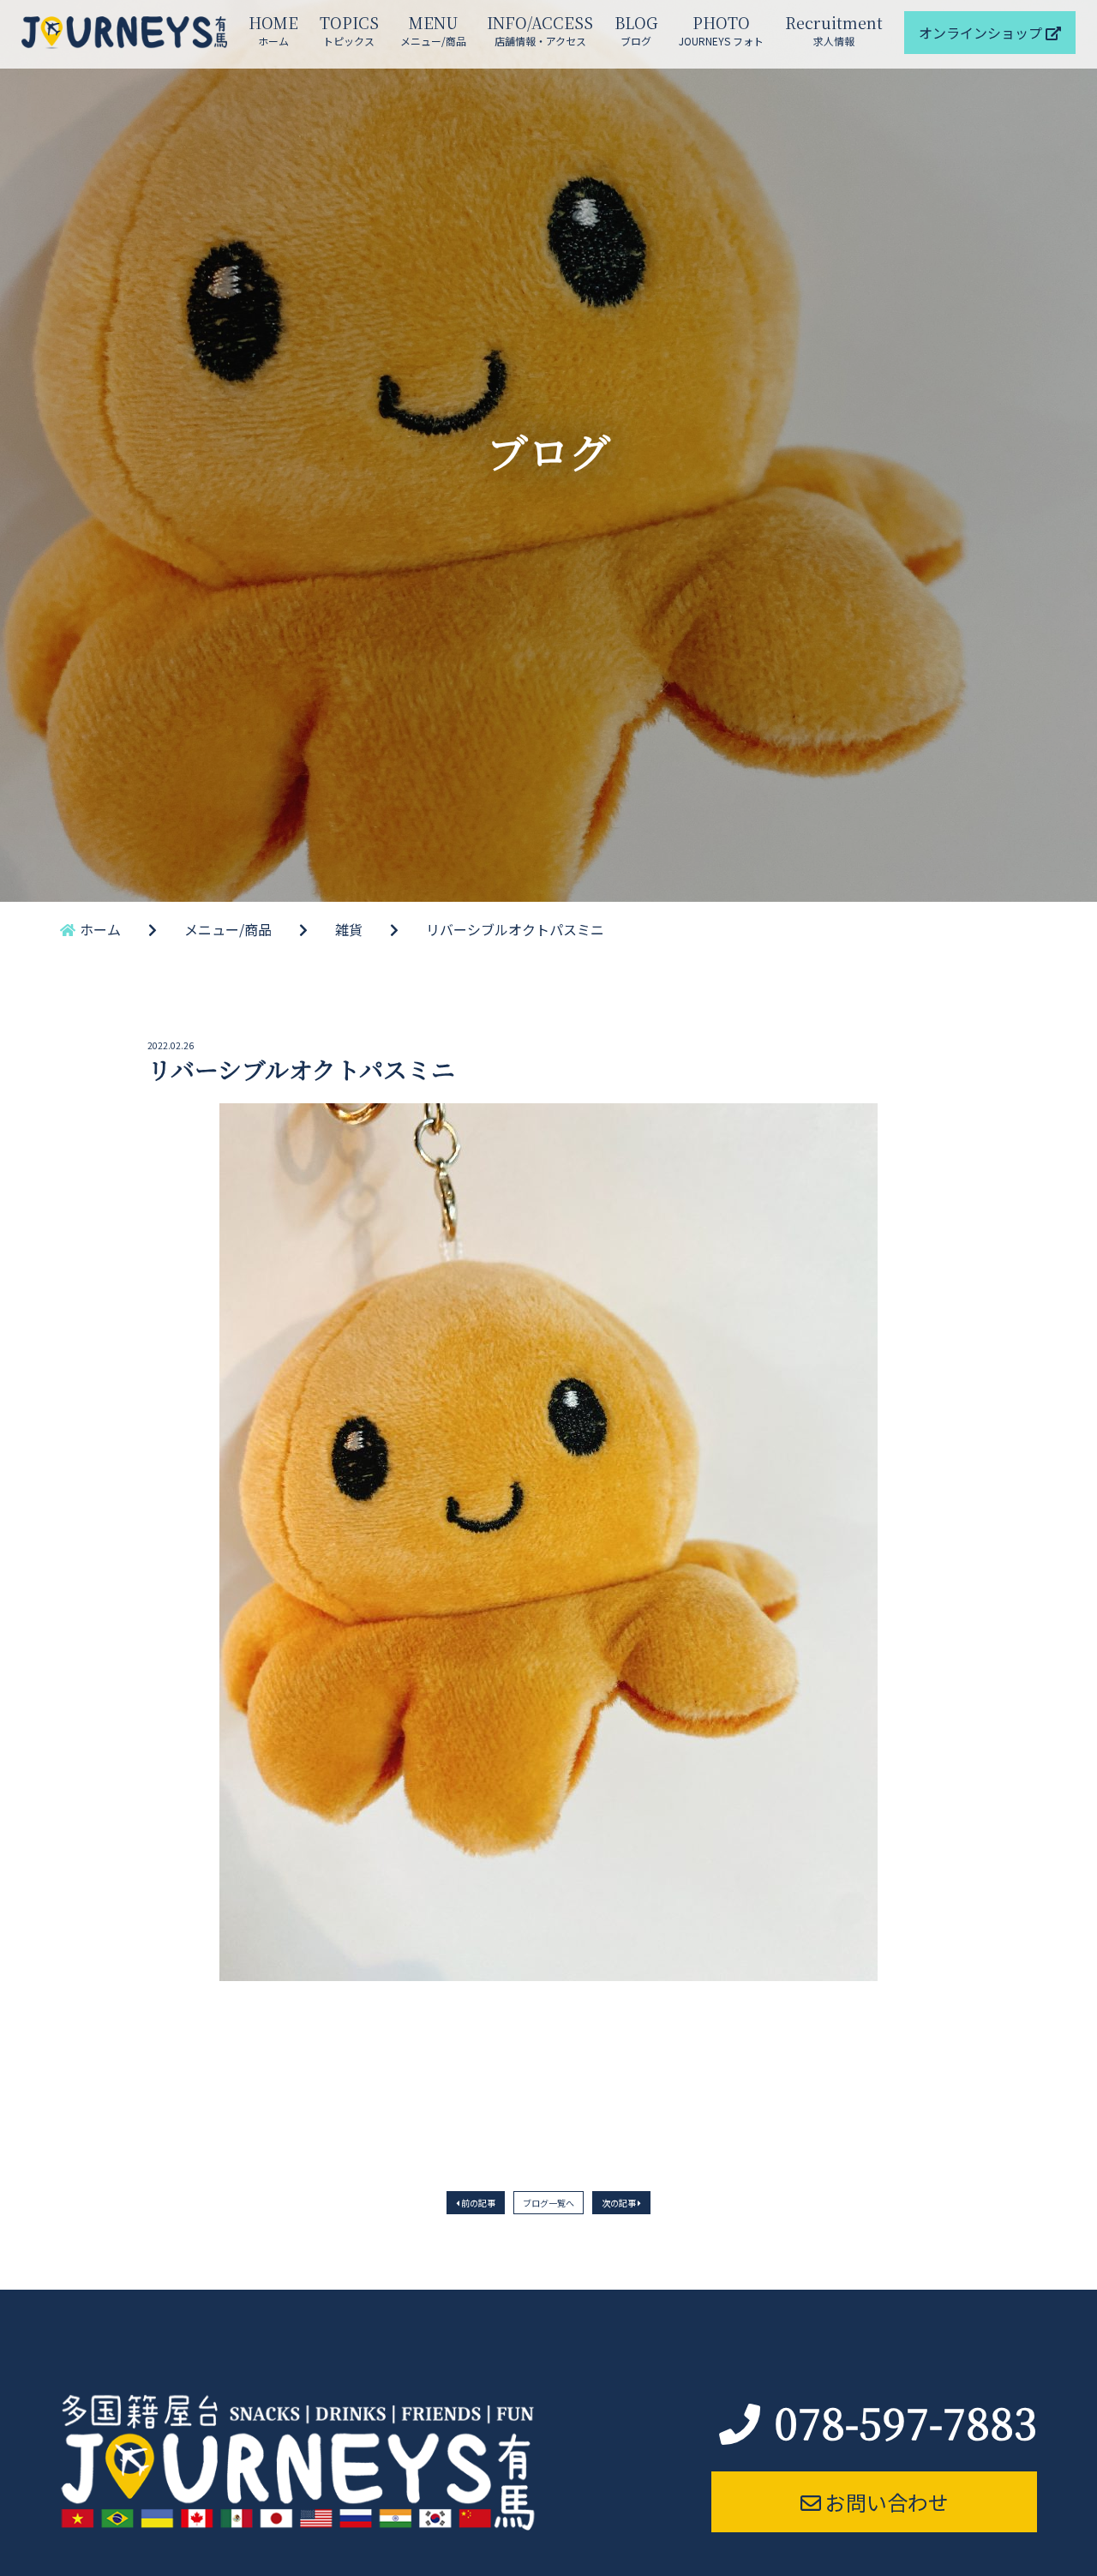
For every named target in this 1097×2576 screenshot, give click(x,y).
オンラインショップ (982, 33)
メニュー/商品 (433, 30)
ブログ (636, 30)
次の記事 (620, 2203)
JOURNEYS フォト (721, 30)
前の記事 (477, 2203)
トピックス (349, 30)
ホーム (273, 30)
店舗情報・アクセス (540, 30)
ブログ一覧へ (548, 2203)
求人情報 (834, 30)
